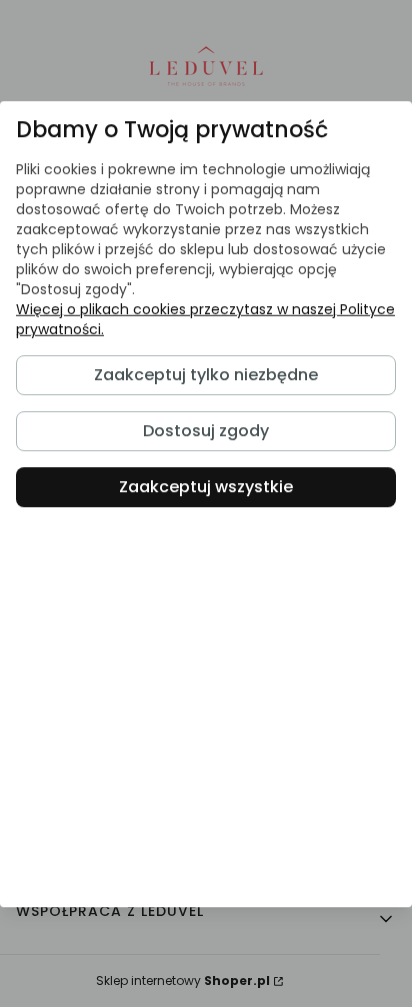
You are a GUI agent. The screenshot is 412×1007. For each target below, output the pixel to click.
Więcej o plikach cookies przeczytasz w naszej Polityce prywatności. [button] (205, 319)
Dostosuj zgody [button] (206, 430)
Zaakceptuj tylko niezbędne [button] (206, 374)
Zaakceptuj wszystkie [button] (206, 486)
